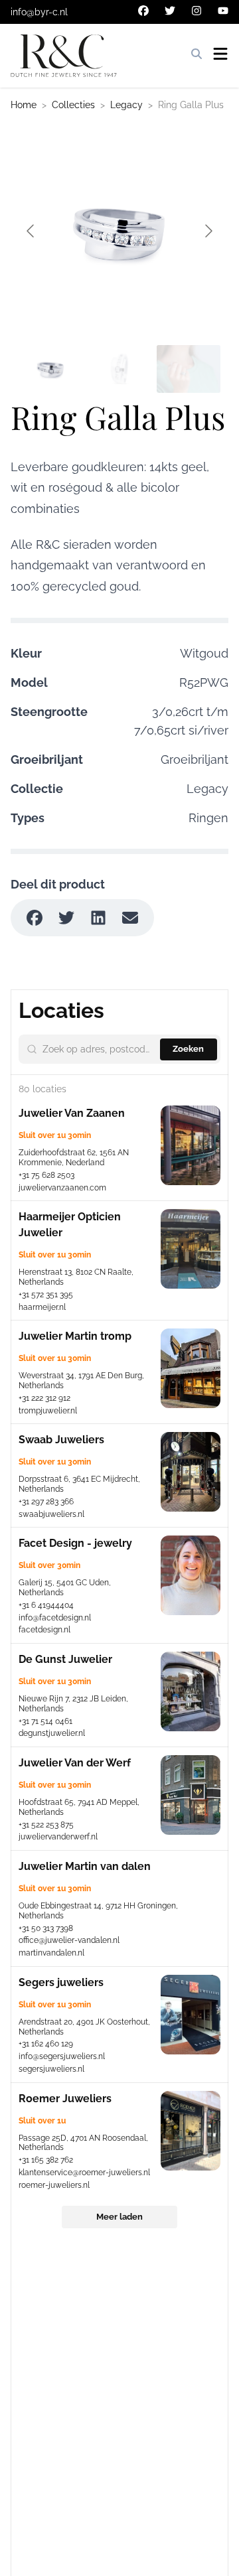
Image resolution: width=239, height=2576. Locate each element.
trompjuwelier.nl (48, 1411)
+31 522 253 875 (46, 1825)
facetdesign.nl (44, 1630)
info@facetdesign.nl (55, 1618)
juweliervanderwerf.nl (58, 1837)
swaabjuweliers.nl (51, 1514)
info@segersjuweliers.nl (62, 2056)
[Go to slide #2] (119, 369)
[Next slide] (208, 231)
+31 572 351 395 (46, 1295)
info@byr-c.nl (39, 12)
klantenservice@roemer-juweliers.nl (84, 2173)
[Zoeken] (197, 54)
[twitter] (170, 11)
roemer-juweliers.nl (54, 2185)
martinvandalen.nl (51, 1953)
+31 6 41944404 (46, 1605)
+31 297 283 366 (46, 1502)
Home (24, 105)
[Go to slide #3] (189, 369)
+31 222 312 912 (44, 1398)
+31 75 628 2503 (46, 1175)
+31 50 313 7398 (46, 1928)
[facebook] (143, 11)
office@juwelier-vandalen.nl (69, 1940)
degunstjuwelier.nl (52, 1733)
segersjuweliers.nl (51, 2069)
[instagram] (197, 11)
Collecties (73, 105)
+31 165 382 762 (46, 2160)
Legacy (126, 105)
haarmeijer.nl (42, 1307)
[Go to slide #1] (50, 369)
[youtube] (223, 11)
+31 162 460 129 (46, 2044)
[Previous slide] (31, 231)
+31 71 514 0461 (45, 1721)
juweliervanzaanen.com (62, 1188)
